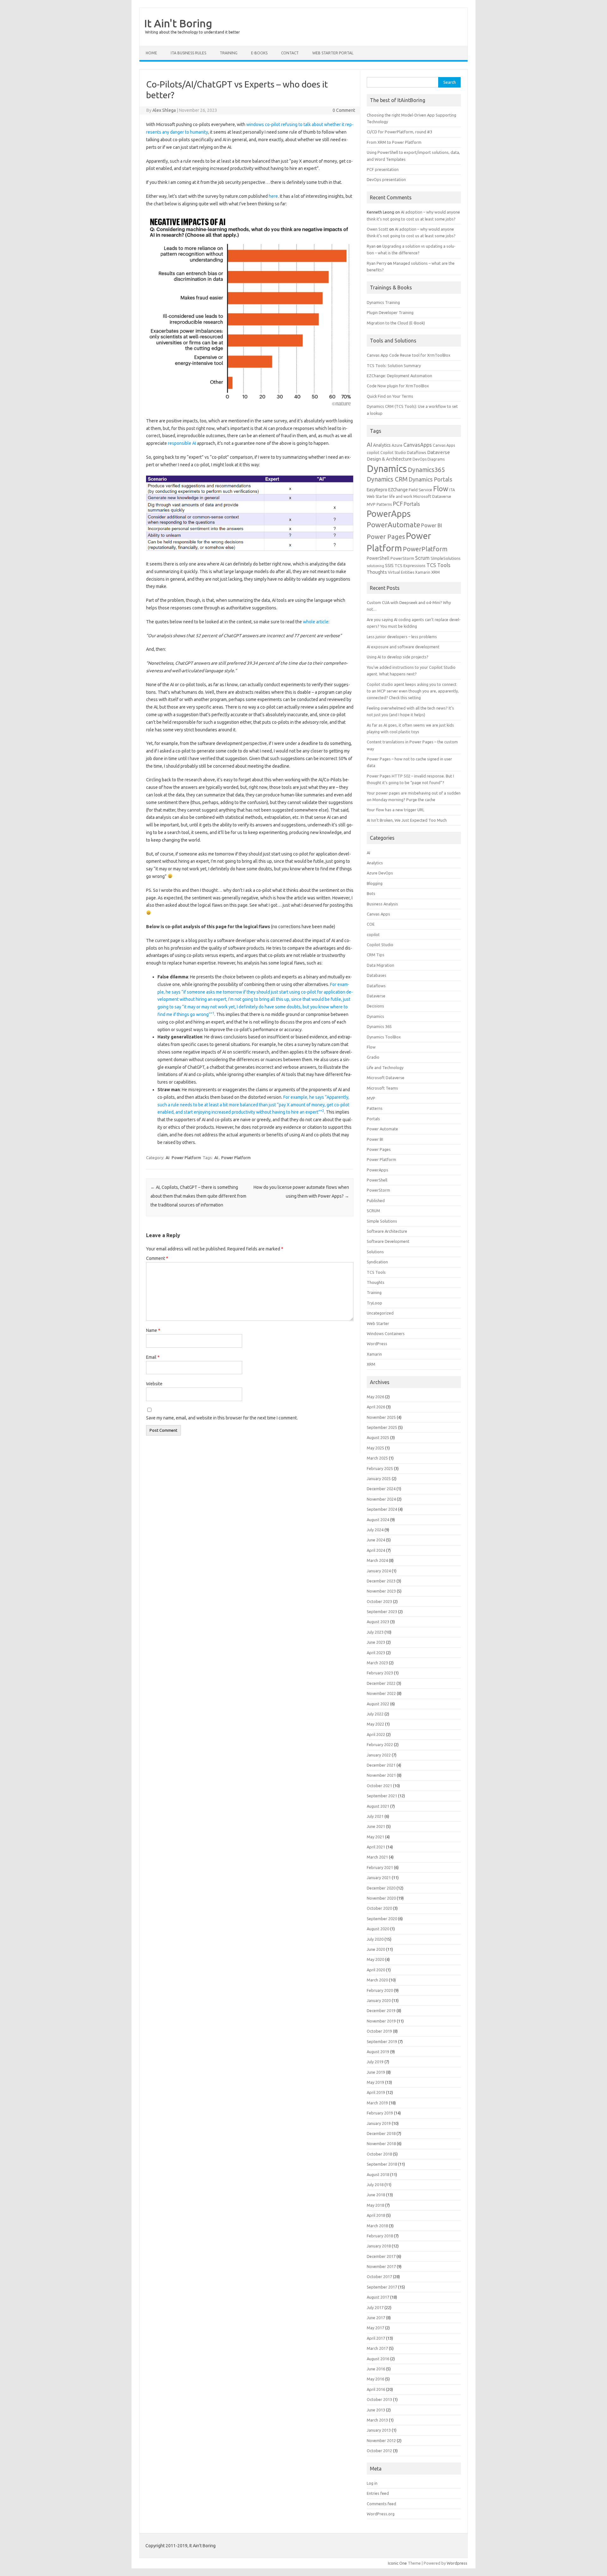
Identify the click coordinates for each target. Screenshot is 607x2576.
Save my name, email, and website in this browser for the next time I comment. (222, 1418)
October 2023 (379, 1601)
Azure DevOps (380, 873)
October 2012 (379, 2451)
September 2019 (382, 2041)
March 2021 (377, 1857)
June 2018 (376, 2195)
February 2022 (380, 1745)
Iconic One (397, 2563)
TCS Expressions (410, 565)
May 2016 (375, 2379)
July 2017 (375, 2307)
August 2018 (378, 2174)
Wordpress (457, 2563)
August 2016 (378, 2359)
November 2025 (381, 1417)
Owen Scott (377, 229)
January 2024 (379, 1571)
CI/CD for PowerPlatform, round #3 (399, 132)
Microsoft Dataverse (432, 496)
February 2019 (380, 2113)
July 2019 (375, 2062)
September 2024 (382, 1509)
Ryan (371, 246)
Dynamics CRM (387, 479)
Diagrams (436, 459)
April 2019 (376, 2092)
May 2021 (375, 1837)
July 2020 (375, 1939)
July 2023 (375, 1632)
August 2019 (378, 2052)
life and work (401, 496)
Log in (372, 2483)
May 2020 (375, 1959)
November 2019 (381, 2021)
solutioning (375, 566)
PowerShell (378, 558)
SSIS (389, 565)
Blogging (375, 883)
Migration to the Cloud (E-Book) (396, 323)
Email (153, 1357)
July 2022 (375, 1714)
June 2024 (376, 1540)
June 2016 (376, 2369)
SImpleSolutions (446, 558)
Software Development (388, 1241)
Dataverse (438, 452)
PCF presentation (383, 169)
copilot (373, 453)
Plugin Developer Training (390, 312)
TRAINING (229, 53)
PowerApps (389, 514)
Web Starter (378, 1323)
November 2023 (381, 1591)
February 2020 (380, 1990)
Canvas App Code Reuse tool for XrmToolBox (409, 355)
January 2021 (379, 1878)
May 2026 (375, 1397)
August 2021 (378, 1806)
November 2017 (381, 2266)
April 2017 (376, 2338)
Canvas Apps (444, 445)
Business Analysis (382, 904)
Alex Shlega (164, 110)
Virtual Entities (401, 572)
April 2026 (376, 1407)
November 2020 (381, 1898)
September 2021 (382, 1796)
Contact (290, 53)
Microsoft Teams (382, 1088)
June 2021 (376, 1826)
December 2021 (381, 1765)
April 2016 (376, 2389)
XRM (435, 572)
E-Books (259, 53)
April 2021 (376, 1847)
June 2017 (376, 2318)
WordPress (377, 1344)
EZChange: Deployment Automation (399, 376)
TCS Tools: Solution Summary (394, 366)
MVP (371, 504)
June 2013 (376, 2410)
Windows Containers (386, 1333)
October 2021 (379, 1786)
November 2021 (381, 1775)
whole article (316, 622)
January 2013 (379, 2430)
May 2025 (375, 1448)
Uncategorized (380, 1313)
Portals (412, 504)
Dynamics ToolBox (384, 1037)
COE (371, 924)
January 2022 (379, 1755)
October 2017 (379, 2277)
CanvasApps (418, 445)
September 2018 (382, 2164)
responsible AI (181, 443)
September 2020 (382, 1919)
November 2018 (381, 2144)
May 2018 (375, 2205)
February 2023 (380, 1673)
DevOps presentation (386, 179)
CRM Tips (376, 955)
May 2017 (375, 2328)
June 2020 (376, 1949)
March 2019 (377, 2103)
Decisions (375, 1006)
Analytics (382, 445)
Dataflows (417, 452)
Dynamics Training (383, 302)
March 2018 (377, 2226)
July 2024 (375, 1530)
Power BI (432, 525)
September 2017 (382, 2287)
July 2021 (375, 1816)
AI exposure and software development (403, 647)
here (273, 196)
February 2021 (380, 1867)
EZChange (398, 490)
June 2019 (376, 2072)
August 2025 (378, 1437)
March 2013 (377, 2420)
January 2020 (379, 2000)
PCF (398, 504)
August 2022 (378, 1704)
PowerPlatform (425, 549)
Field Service (420, 490)
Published (376, 1200)
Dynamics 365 (379, 1026)
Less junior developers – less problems (402, 637)
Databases (377, 975)
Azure (397, 445)
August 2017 (378, 2297)
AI (168, 1158)
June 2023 (376, 1642)
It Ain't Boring (178, 23)
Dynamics (387, 469)
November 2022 (381, 1693)
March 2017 (377, 2348)
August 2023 (378, 1622)
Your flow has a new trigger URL (395, 810)
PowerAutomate (393, 525)
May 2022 (375, 1724)
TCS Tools (438, 565)
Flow (441, 489)
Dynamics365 (426, 470)
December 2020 (381, 1888)
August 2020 (378, 1929)
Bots (371, 893)
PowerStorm (402, 558)
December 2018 (381, 2133)
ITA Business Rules (188, 53)
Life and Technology (385, 1067)
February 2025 (380, 1468)
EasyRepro (377, 490)
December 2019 (381, 2011)
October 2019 (379, 2031)
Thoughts (377, 572)
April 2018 (376, 2215)
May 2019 (375, 2082)
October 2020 (379, 1908)
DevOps (420, 459)
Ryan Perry (377, 263)
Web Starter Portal (333, 53)
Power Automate (382, 1129)
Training (374, 1292)
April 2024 (376, 1550)
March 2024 (377, 1560)
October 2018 (379, 2154)
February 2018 (380, 2236)
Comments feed (381, 2504)
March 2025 (377, 1458)
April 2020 (376, 1970)
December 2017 (381, 2256)
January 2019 (379, 2123)
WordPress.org (381, 2514)
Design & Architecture (389, 459)
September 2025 (382, 1427)
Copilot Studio (393, 453)
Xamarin (423, 572)
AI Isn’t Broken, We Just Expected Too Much (407, 820)
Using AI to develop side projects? (398, 657)
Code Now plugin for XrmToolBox (398, 386)
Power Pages (386, 537)
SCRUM (373, 1211)
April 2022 (376, 1734)
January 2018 (379, 2246)
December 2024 (381, 1489)
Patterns (384, 504)
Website (154, 1384)
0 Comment (344, 110)
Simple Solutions (382, 1221)
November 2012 (381, 2440)
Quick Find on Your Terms (390, 396)
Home (151, 53)
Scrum (422, 558)
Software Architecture (387, 1231)
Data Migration (380, 965)
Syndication (377, 1262)
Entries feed (378, 2493)
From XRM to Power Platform (394, 142)
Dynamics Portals (430, 479)
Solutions (375, 1252)
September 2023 (382, 1612)
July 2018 (375, 2185)
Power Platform (186, 1158)
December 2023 (381, 1581)
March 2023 (377, 1663)
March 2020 (377, 1980)
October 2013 (379, 2399)
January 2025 (379, 1478)
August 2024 (378, 1520)
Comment (157, 1258)
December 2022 (381, 1683)
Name (153, 1330)
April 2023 (376, 1653)
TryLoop (374, 1303)
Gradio (373, 1057)
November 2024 (381, 1499)
